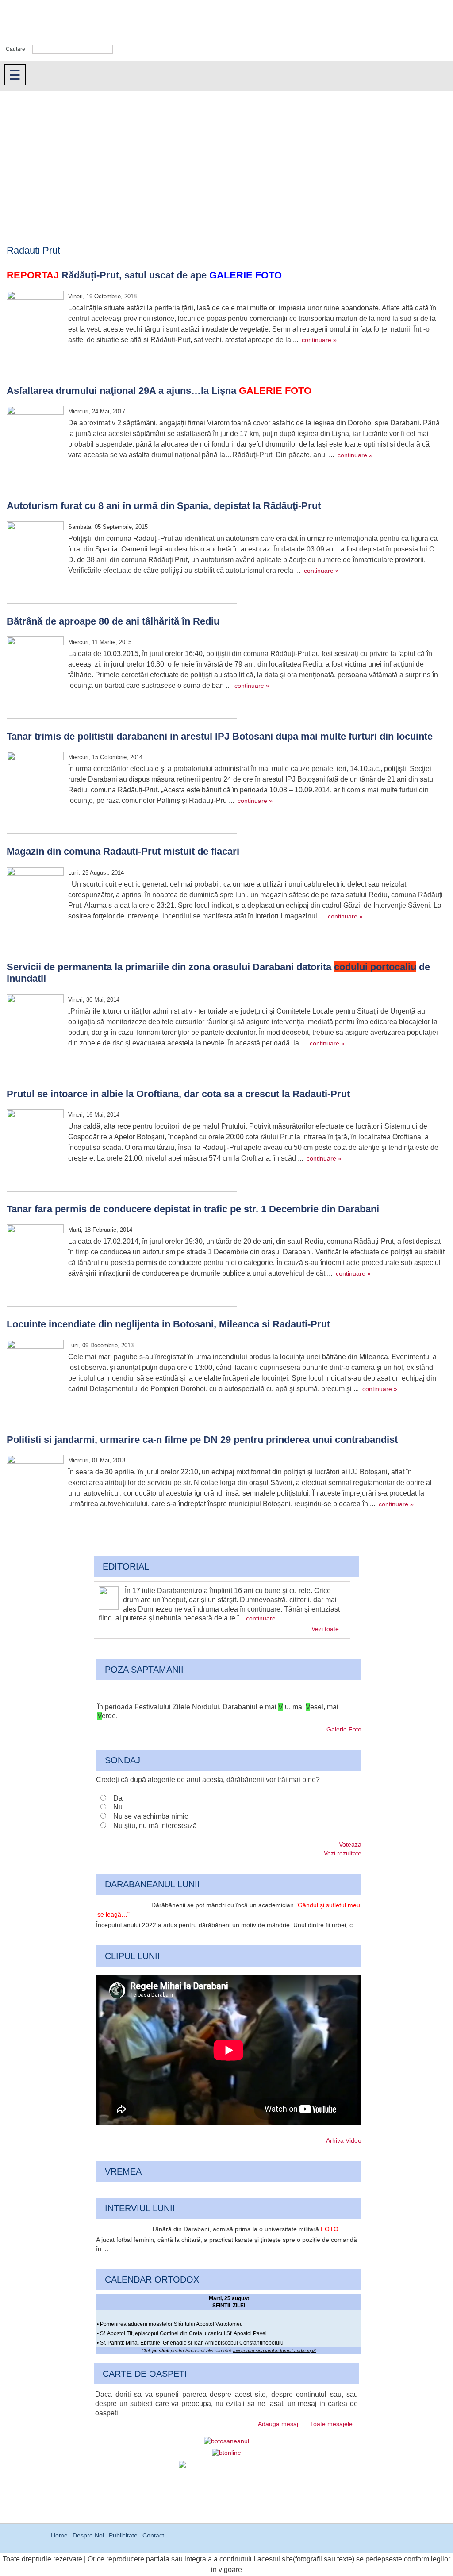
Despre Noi (88, 2535)
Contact (153, 2535)
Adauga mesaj (278, 2424)
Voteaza (350, 1844)
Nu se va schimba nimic (151, 1816)
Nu (118, 1807)
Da (118, 1798)
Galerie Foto (344, 1729)
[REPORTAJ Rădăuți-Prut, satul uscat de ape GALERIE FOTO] (35, 320)
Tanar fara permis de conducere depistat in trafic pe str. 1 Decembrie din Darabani (193, 1209)
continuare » (319, 340)
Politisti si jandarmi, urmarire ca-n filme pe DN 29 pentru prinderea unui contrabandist (202, 1440)
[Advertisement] (226, 158)
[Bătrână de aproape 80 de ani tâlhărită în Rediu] (35, 666)
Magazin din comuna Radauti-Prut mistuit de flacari (123, 851)
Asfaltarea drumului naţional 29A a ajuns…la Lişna (159, 391)
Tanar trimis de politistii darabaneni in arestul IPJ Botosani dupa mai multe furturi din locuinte (220, 736)
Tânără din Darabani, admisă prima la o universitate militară (245, 2229)
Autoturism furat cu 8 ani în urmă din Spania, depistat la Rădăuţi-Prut (164, 506)
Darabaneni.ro (47, 22)
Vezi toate (325, 1629)
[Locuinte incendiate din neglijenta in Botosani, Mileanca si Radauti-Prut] (35, 1369)
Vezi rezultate (343, 1853)
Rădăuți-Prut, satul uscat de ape (144, 275)
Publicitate (123, 2535)
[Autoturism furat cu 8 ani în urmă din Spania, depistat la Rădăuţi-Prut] (35, 551)
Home (59, 2535)
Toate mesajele (331, 2424)
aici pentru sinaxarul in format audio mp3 (274, 2350)
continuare (261, 1618)
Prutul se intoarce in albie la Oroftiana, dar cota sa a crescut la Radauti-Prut (178, 1094)
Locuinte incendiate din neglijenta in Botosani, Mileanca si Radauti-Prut (168, 1324)
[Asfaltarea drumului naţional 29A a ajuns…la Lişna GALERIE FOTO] (35, 436)
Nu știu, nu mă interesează (155, 1826)
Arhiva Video (344, 2140)
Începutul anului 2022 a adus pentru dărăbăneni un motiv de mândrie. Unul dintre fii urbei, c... (227, 1925)
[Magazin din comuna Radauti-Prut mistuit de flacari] (35, 897)
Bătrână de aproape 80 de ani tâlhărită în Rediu (113, 621)
